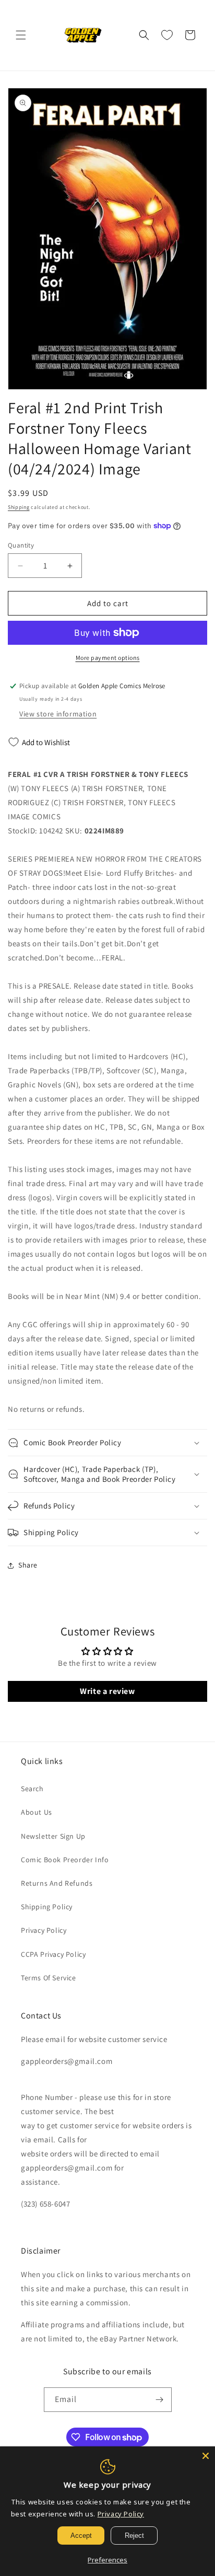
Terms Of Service (49, 1978)
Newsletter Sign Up (53, 1836)
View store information (58, 714)
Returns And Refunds (57, 1883)
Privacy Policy (44, 1930)
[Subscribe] (160, 2400)
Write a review (107, 1691)
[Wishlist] (167, 35)
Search (32, 1789)
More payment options (108, 658)
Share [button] (28, 1565)
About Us (37, 1812)
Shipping (19, 507)
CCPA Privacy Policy (53, 1954)
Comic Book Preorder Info (65, 1860)
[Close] (206, 2456)
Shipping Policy (47, 1907)
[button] (21, 35)
